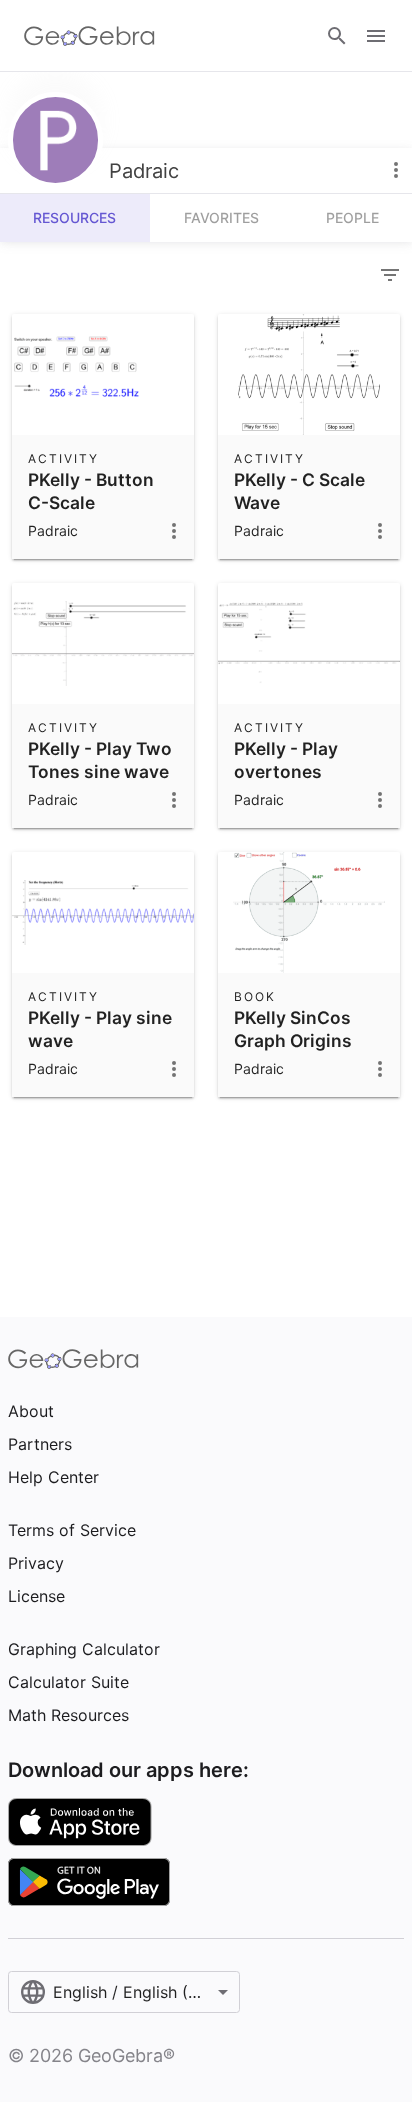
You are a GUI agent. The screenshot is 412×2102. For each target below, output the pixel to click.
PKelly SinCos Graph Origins (293, 1028)
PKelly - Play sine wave (100, 1028)
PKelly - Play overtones (286, 759)
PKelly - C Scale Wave (299, 490)
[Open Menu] (376, 36)
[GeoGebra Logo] (89, 36)
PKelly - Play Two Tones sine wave (100, 759)
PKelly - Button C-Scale (91, 490)
